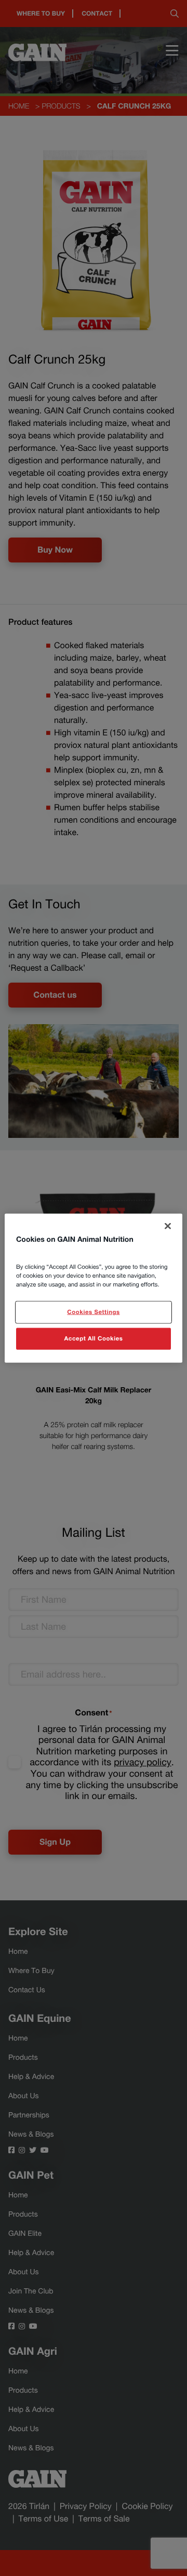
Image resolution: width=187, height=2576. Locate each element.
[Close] (168, 1226)
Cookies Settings (93, 1312)
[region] (94, 1288)
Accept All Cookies (94, 1338)
